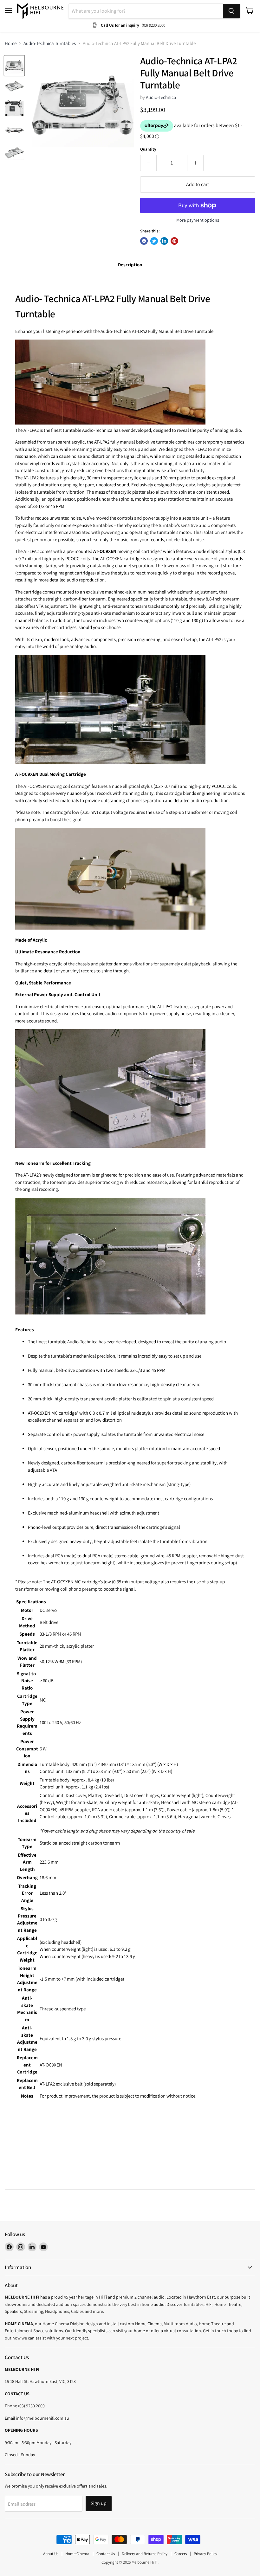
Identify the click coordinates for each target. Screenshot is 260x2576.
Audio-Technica (161, 97)
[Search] (231, 11)
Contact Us (106, 2554)
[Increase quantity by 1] (195, 163)
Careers (181, 2554)
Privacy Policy (205, 2554)
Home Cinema (77, 2554)
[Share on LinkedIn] (164, 241)
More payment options (198, 220)
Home (11, 43)
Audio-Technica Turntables (50, 43)
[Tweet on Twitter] (154, 241)
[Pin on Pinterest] (174, 241)
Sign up (99, 2503)
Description (130, 265)
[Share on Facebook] (144, 241)
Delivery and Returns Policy (145, 2554)
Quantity (148, 149)
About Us (51, 2554)
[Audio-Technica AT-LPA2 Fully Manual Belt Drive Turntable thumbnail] (14, 87)
